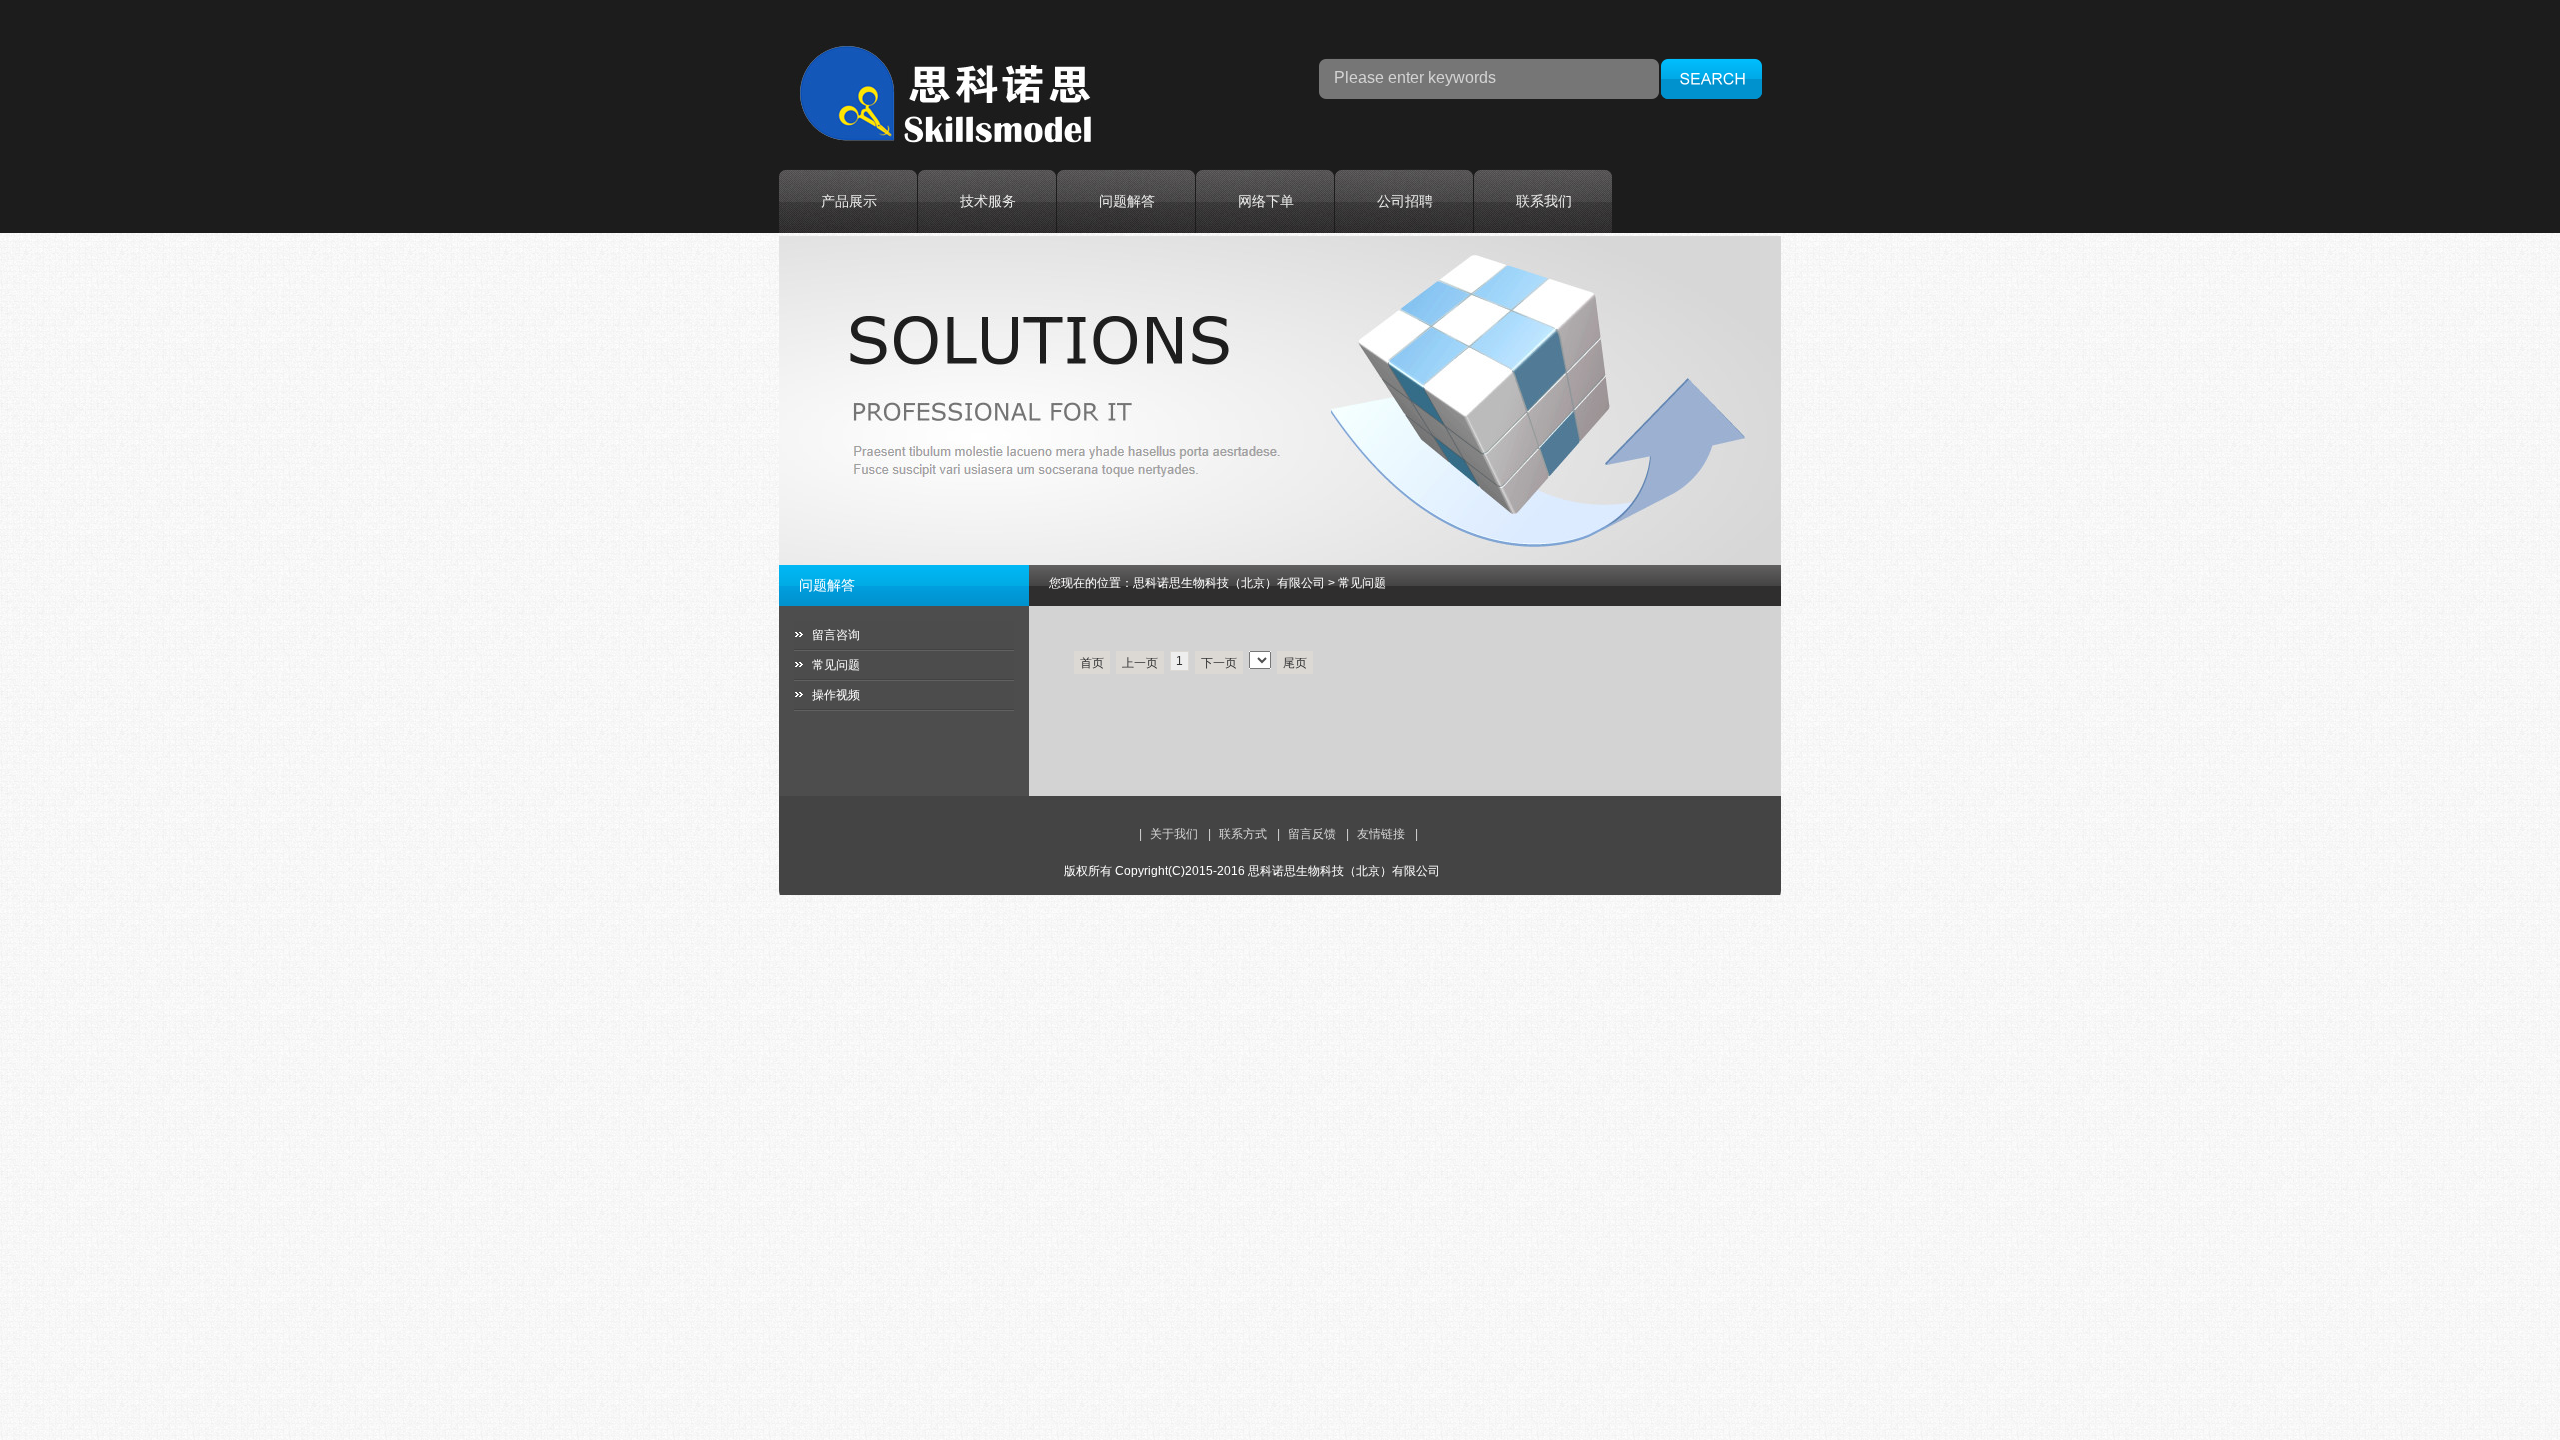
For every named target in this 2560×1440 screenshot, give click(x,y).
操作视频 (836, 695)
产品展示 (849, 201)
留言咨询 (836, 635)
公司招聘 (1405, 201)
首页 (1092, 663)
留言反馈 (1312, 834)
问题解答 (1127, 201)
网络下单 (1266, 201)
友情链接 (1381, 834)
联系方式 (1243, 834)
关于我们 (1174, 834)
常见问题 (836, 665)
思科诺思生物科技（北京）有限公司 (1229, 583)
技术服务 (988, 201)
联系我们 (1544, 201)
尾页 (1295, 663)
